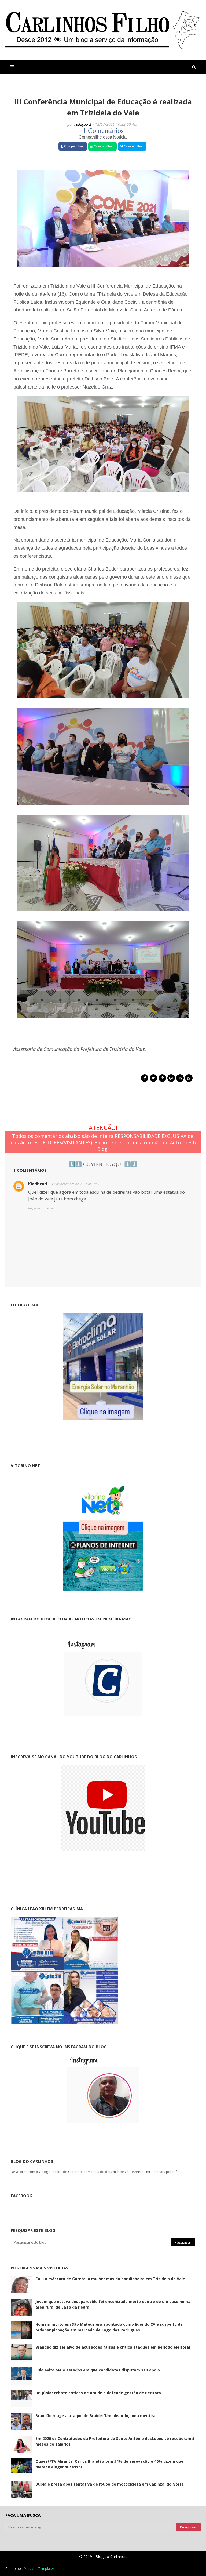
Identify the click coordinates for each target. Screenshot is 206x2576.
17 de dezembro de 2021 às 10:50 (76, 1184)
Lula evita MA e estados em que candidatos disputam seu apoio (98, 2370)
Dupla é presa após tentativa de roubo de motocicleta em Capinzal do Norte (110, 2484)
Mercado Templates (39, 2569)
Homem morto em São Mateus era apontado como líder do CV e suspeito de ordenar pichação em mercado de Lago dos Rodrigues (109, 2327)
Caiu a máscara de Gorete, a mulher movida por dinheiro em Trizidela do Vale (110, 2279)
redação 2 (83, 124)
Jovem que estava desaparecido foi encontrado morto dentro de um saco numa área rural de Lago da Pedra (113, 2304)
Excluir (50, 1208)
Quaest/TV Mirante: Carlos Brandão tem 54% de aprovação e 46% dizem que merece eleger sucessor (109, 2464)
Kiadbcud (38, 1184)
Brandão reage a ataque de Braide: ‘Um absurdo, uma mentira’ (96, 2416)
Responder (35, 1208)
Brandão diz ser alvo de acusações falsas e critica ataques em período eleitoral (113, 2347)
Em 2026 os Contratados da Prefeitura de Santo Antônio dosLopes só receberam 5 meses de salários (115, 2441)
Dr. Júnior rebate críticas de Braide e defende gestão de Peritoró (98, 2393)
